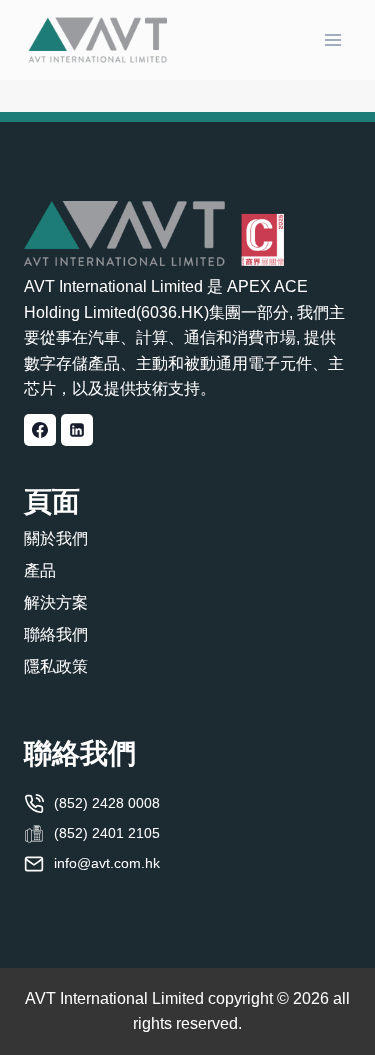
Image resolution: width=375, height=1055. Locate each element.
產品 (40, 570)
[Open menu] (332, 39)
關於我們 (56, 538)
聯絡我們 (56, 634)
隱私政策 (56, 666)
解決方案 (56, 602)
